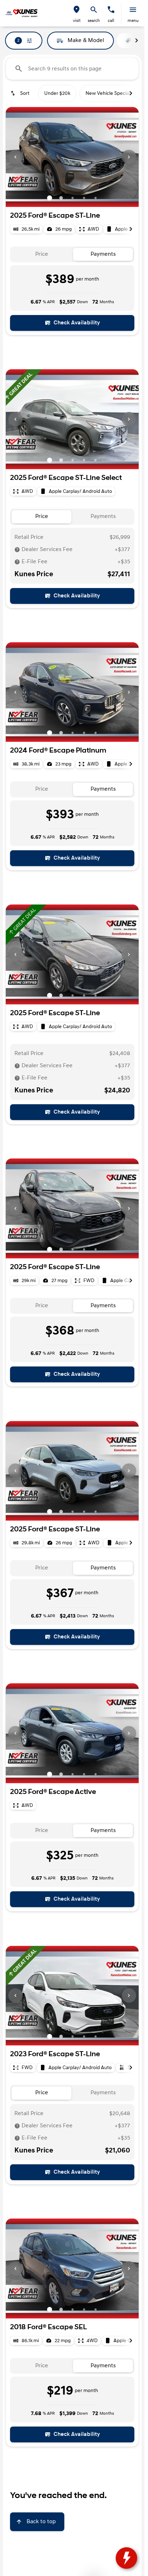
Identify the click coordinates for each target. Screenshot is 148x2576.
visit (77, 21)
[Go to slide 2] (61, 198)
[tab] (41, 255)
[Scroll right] (137, 41)
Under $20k (57, 93)
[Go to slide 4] (84, 198)
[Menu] (133, 10)
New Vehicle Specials (109, 93)
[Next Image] (129, 157)
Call (111, 21)
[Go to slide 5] (96, 198)
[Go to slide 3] (73, 198)
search (94, 21)
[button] (77, 13)
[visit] (77, 10)
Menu (133, 21)
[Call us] (111, 10)
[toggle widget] (126, 2558)
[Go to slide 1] (50, 198)
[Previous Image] (15, 157)
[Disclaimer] (17, 550)
